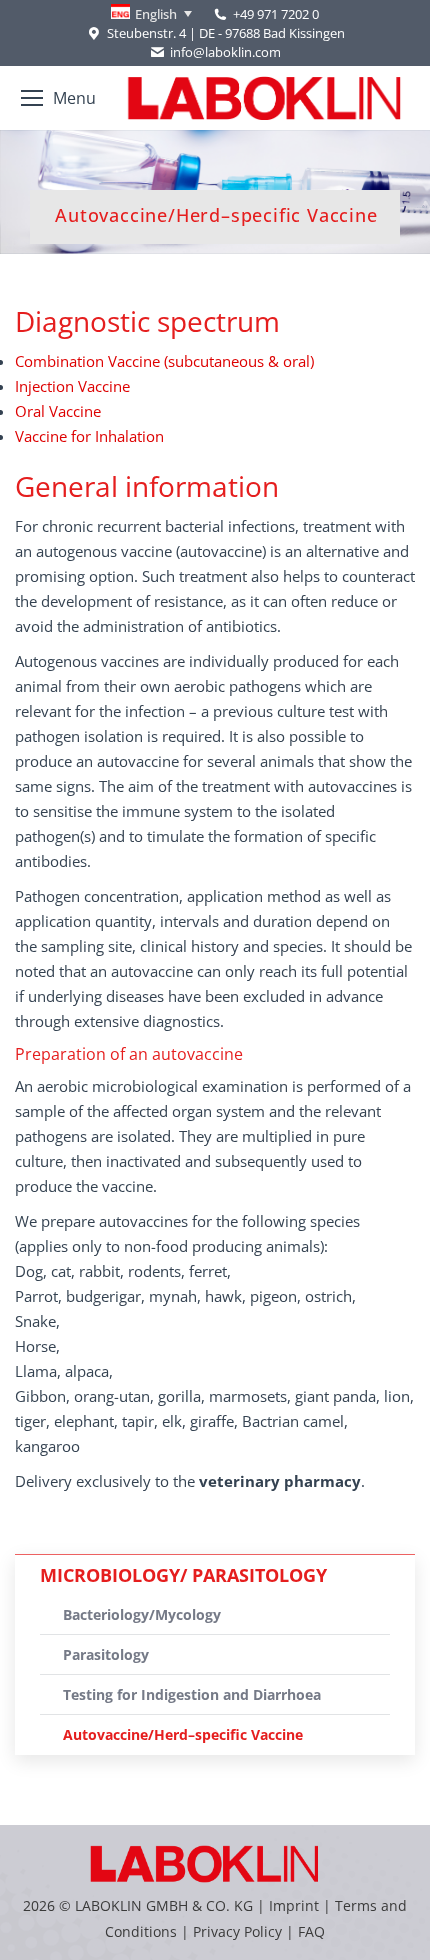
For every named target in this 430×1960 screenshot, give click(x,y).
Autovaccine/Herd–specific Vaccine (183, 1734)
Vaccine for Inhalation (89, 436)
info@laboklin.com (225, 52)
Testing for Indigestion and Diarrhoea (192, 1694)
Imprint (294, 1905)
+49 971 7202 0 (276, 14)
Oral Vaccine (58, 411)
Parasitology (106, 1654)
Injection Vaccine (72, 386)
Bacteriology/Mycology (142, 1614)
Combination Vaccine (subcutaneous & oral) (164, 361)
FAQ (311, 1931)
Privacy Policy (237, 1931)
